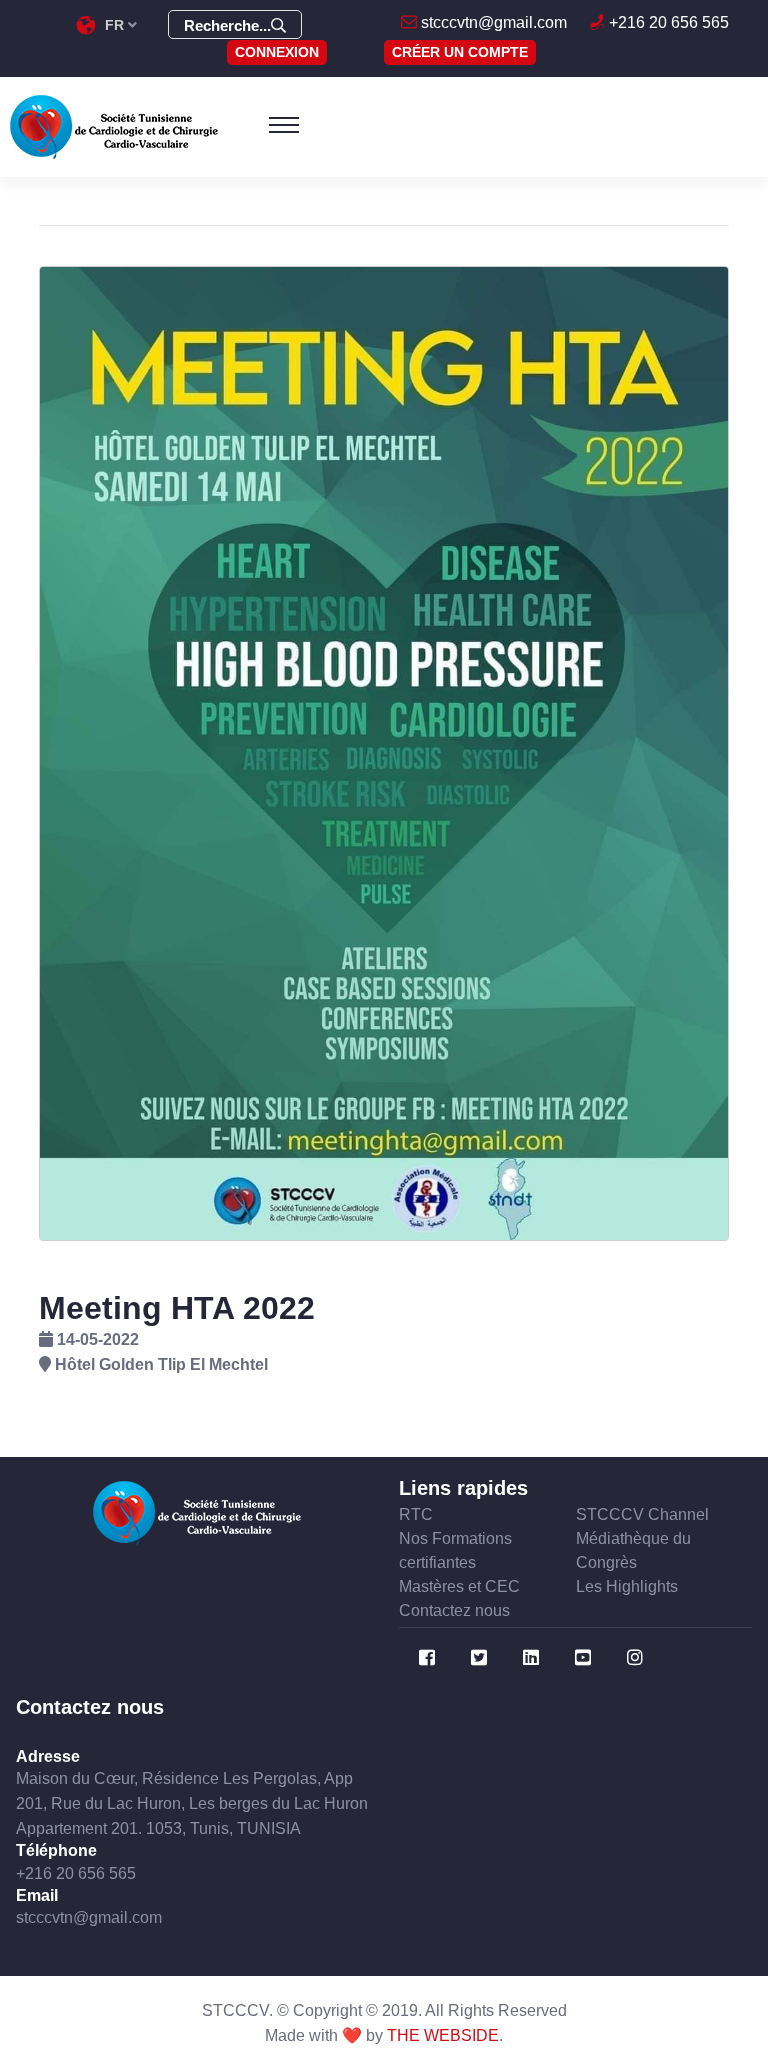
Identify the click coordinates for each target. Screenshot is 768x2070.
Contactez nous (454, 1610)
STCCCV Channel (642, 1514)
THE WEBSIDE (443, 2035)
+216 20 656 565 (667, 22)
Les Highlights (627, 1586)
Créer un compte (460, 52)
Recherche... (227, 25)
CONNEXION (277, 52)
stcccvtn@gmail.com (492, 22)
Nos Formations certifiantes (455, 1550)
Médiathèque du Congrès (633, 1550)
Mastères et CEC (459, 1586)
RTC (416, 1514)
